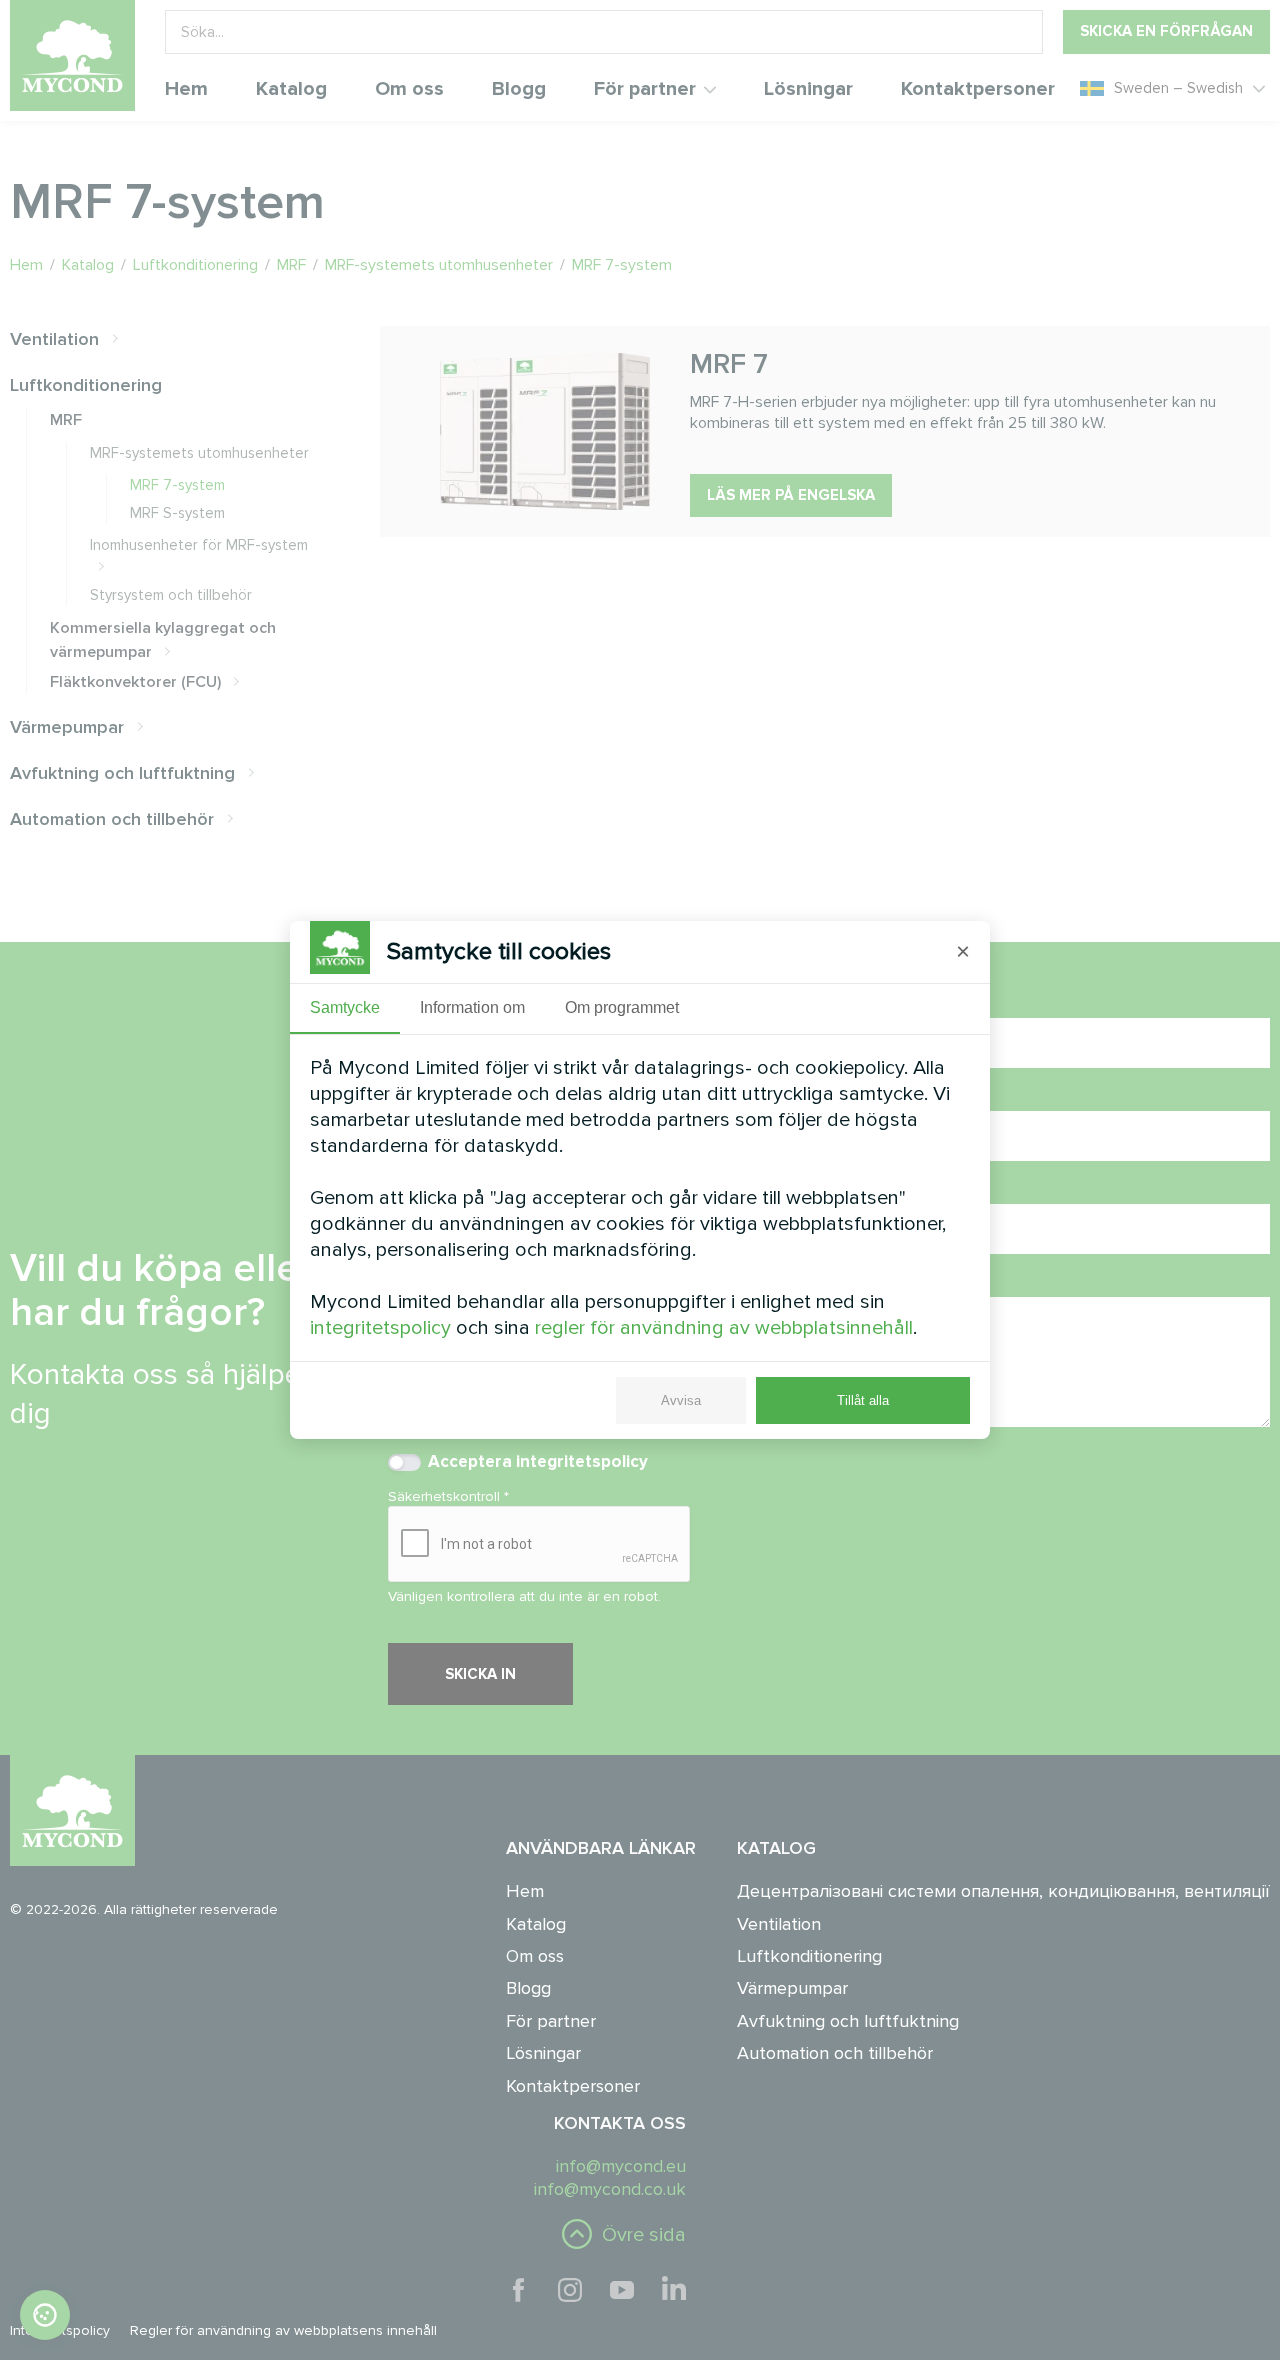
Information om (472, 1007)
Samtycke (345, 1007)
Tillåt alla (863, 1400)
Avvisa (681, 1400)
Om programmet (622, 1007)
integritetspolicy (380, 1328)
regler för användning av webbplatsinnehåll (724, 1328)
